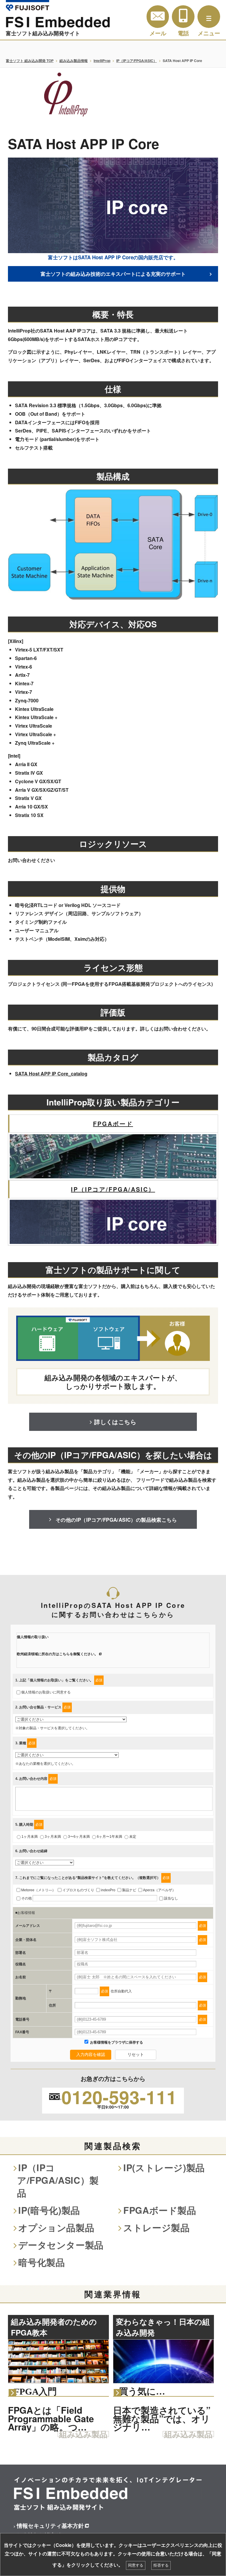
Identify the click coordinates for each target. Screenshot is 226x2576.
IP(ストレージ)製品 (164, 2167)
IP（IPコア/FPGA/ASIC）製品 (58, 2180)
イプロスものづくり (78, 1890)
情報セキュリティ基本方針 (50, 2525)
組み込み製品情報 (74, 61)
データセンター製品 (61, 2245)
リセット (136, 2054)
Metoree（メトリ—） (38, 1890)
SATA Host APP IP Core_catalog (51, 1074)
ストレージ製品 (156, 2227)
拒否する (161, 2565)
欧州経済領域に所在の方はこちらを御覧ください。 (57, 1654)
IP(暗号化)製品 (49, 2210)
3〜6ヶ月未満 (79, 1837)
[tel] (183, 17)
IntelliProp (102, 61)
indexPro (108, 1890)
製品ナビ (129, 1890)
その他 (26, 1898)
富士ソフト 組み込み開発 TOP (30, 61)
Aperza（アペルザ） (159, 1890)
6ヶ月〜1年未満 (109, 1837)
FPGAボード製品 (160, 2210)
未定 (133, 1837)
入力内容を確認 (91, 2054)
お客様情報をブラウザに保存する (116, 2042)
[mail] (158, 17)
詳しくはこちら (115, 1422)
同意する (136, 2565)
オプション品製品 (56, 2227)
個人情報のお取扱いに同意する (46, 1692)
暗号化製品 (41, 2262)
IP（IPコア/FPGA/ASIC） (137, 61)
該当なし (171, 1898)
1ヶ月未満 (30, 1837)
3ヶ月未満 (53, 1837)
